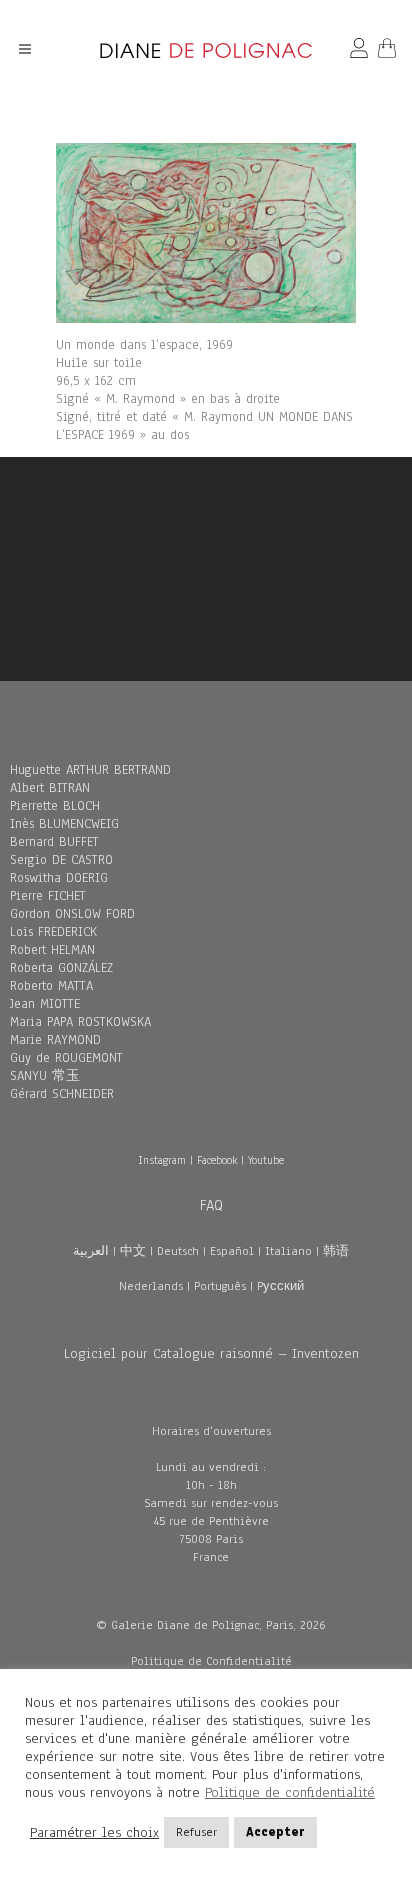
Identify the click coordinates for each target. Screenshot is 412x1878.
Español (232, 1251)
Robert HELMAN (52, 950)
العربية (91, 1251)
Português (220, 1286)
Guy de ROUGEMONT (66, 1058)
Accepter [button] (275, 1832)
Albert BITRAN (50, 788)
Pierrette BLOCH (55, 806)
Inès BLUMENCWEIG (64, 824)
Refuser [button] (196, 1832)
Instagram (162, 1160)
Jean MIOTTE (45, 1004)
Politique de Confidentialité (211, 1661)
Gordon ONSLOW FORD (72, 914)
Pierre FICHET (48, 896)
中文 (133, 1251)
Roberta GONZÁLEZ (61, 968)
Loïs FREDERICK (53, 932)
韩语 (336, 1251)
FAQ (211, 1205)
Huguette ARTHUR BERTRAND (90, 770)
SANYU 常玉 (45, 1076)
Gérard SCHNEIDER (62, 1094)
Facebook (217, 1160)
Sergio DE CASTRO (61, 860)
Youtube (266, 1160)
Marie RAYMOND (55, 1040)
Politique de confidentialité (290, 1792)
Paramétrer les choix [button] (94, 1833)
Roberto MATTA (51, 986)
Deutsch (178, 1251)
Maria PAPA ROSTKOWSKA (80, 1022)
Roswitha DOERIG (59, 878)
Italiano (288, 1251)
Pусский (280, 1286)
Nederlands (151, 1286)
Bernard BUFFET (54, 842)
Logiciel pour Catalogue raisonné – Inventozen (211, 1353)
